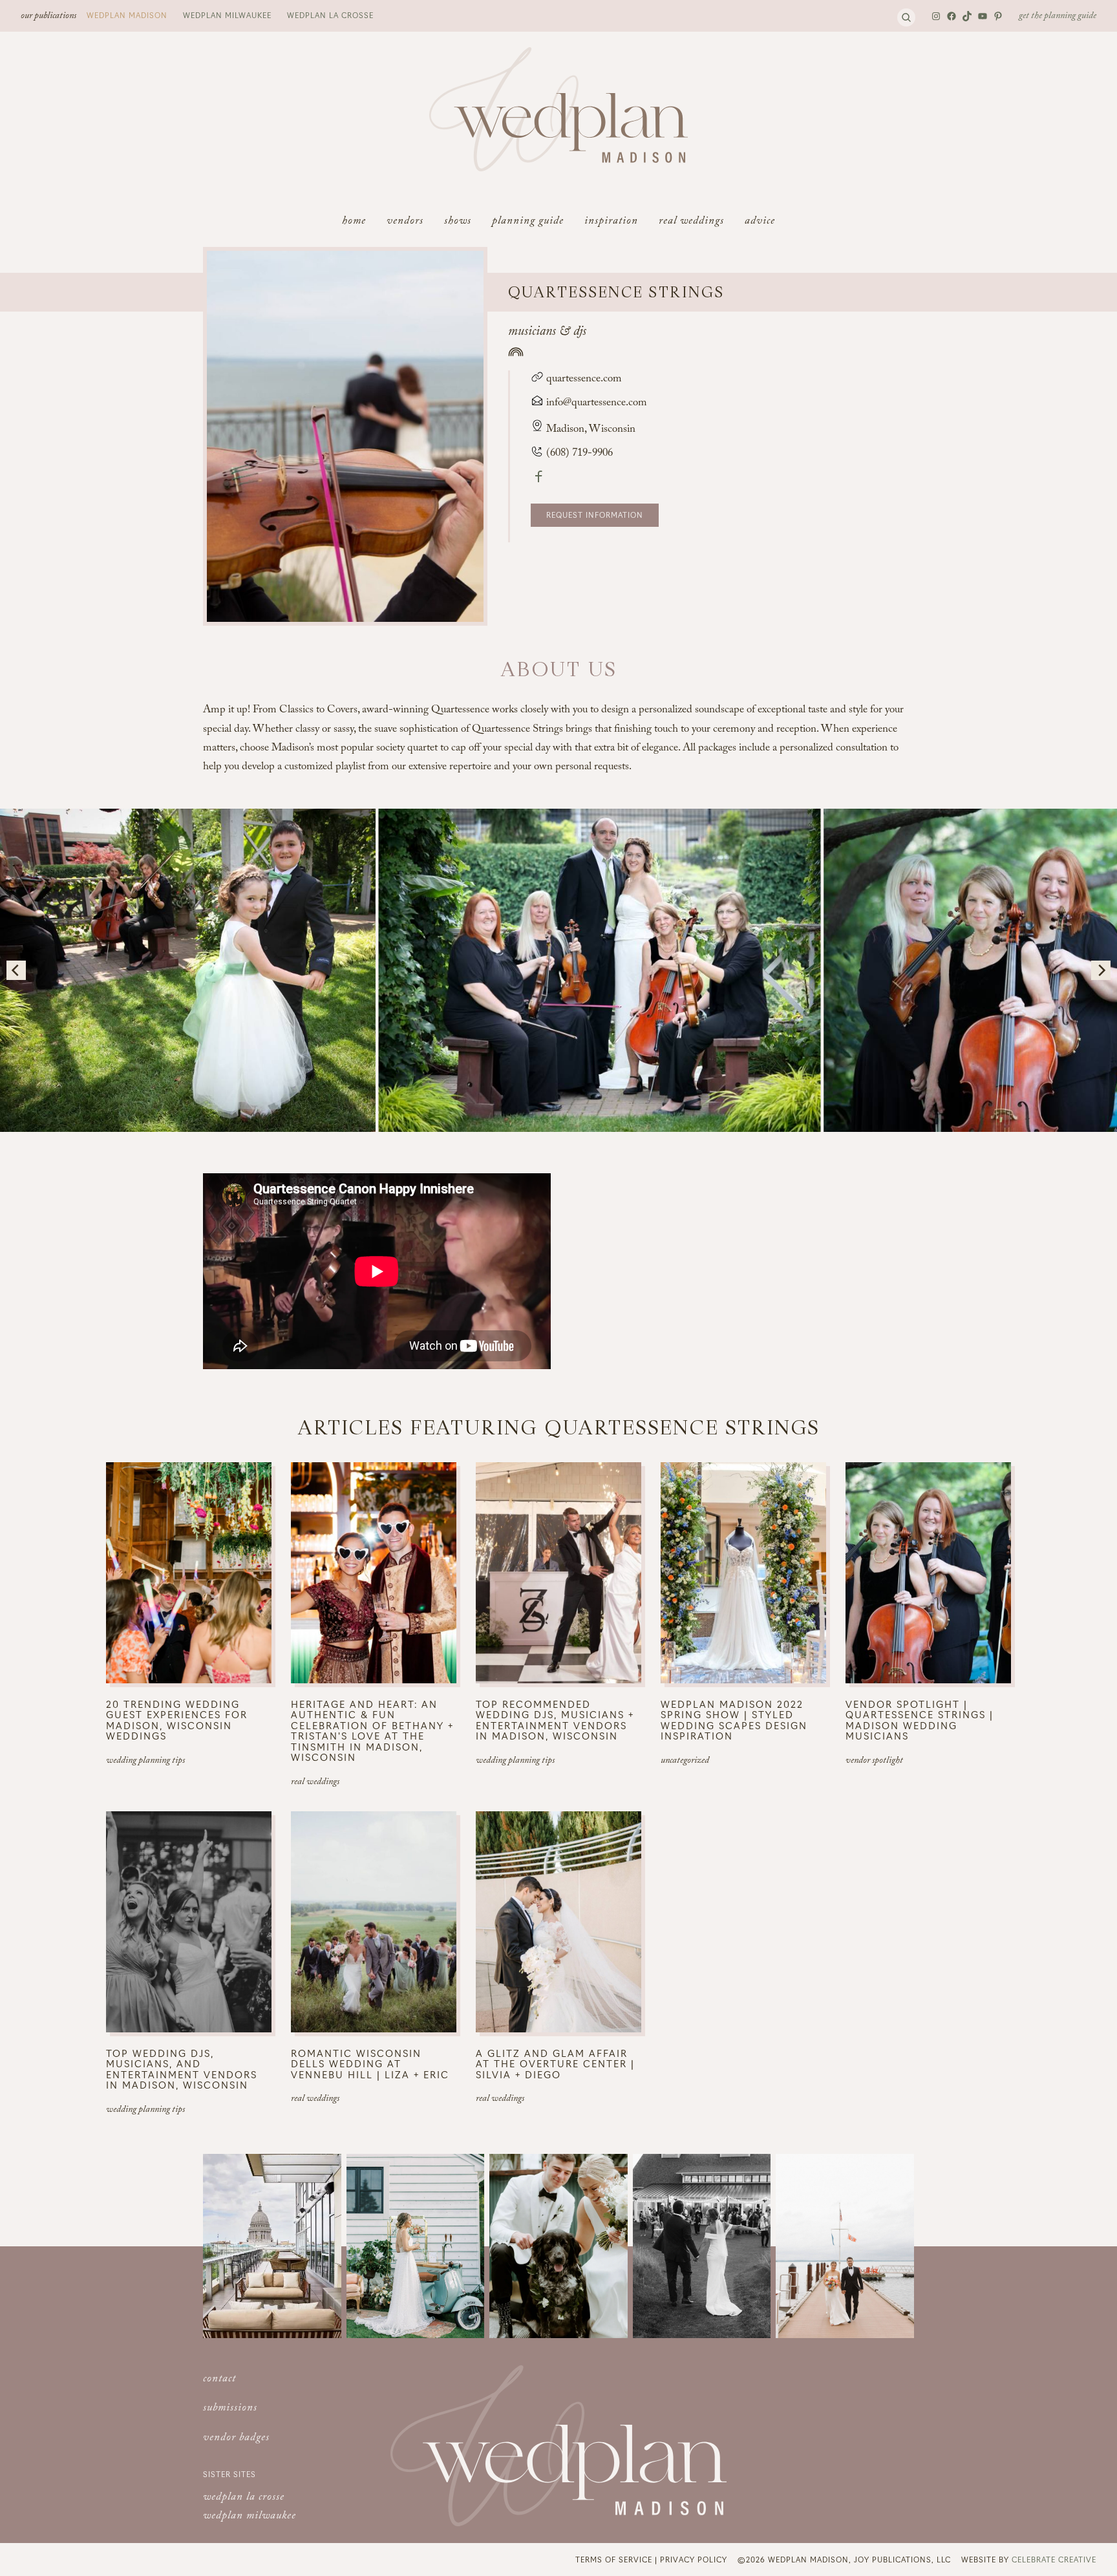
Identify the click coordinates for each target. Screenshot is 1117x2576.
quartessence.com (583, 380)
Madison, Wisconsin (591, 430)
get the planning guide (1058, 17)
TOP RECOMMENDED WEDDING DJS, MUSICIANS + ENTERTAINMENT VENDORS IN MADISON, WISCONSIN (555, 1720)
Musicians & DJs (547, 333)
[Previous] (16, 970)
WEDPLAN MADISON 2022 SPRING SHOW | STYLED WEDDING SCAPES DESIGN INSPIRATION (734, 1720)
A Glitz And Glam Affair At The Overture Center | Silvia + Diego (555, 2064)
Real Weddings (315, 1783)
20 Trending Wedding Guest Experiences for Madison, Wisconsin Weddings (177, 1720)
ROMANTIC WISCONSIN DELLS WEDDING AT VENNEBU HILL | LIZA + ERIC (370, 2064)
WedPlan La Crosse (330, 15)
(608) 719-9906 (578, 454)
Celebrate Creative (1054, 2559)
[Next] (1101, 970)
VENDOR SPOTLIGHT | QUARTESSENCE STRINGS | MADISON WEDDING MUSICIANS (920, 1720)
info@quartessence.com (597, 404)
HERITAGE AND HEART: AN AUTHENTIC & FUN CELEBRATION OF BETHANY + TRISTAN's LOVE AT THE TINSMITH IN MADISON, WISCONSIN (372, 1731)
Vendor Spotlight (874, 1762)
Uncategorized (685, 1762)
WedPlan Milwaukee (227, 15)
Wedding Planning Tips (145, 1762)
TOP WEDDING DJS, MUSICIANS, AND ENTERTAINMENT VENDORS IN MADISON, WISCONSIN (182, 2069)
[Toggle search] (906, 17)
